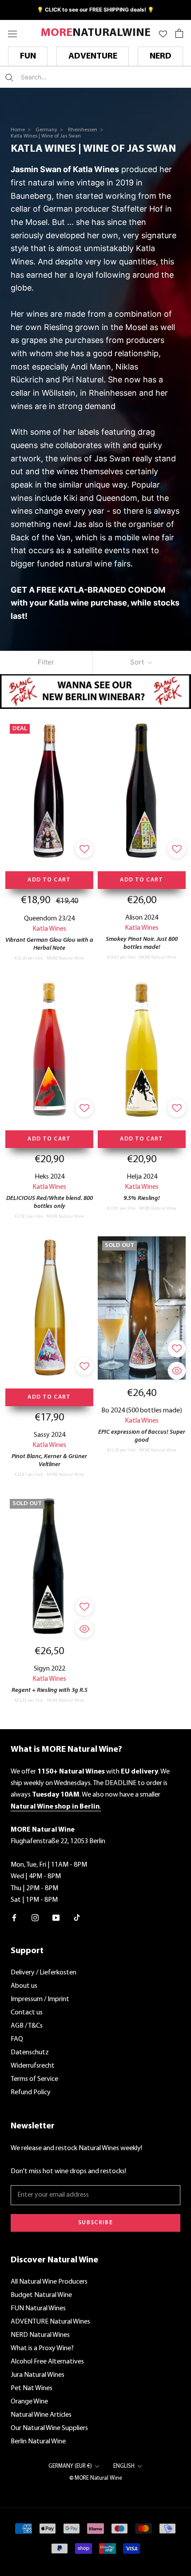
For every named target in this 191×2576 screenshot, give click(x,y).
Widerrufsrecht (33, 2066)
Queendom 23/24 (49, 919)
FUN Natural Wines (38, 2309)
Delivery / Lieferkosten (44, 1973)
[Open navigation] (12, 33)
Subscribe (95, 2223)
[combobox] (73, 77)
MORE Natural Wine (65, 958)
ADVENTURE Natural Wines (50, 2322)
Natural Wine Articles (41, 2415)
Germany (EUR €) (70, 2466)
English (124, 2466)
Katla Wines (49, 929)
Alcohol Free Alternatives (47, 2362)
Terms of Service (34, 2079)
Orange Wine (29, 2402)
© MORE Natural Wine (96, 2478)
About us (24, 1986)
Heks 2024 (50, 1177)
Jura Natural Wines (38, 2375)
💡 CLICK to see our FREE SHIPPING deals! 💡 (95, 10)
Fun (28, 56)
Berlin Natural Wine (38, 2442)
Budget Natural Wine (41, 2295)
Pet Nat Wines (32, 2388)
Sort (138, 662)
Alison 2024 (142, 918)
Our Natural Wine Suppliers (49, 2428)
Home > (21, 130)
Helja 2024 (142, 1177)
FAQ (17, 2039)
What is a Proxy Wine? (42, 2348)
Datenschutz (30, 2053)
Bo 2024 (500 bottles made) (142, 1411)
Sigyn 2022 (50, 1669)
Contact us (27, 2013)
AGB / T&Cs (27, 2026)
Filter (46, 662)
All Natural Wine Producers (49, 2282)
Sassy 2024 (50, 1435)
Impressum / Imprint (40, 1999)
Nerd (161, 56)
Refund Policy (31, 2092)
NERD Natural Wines (40, 2335)
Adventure (93, 56)
